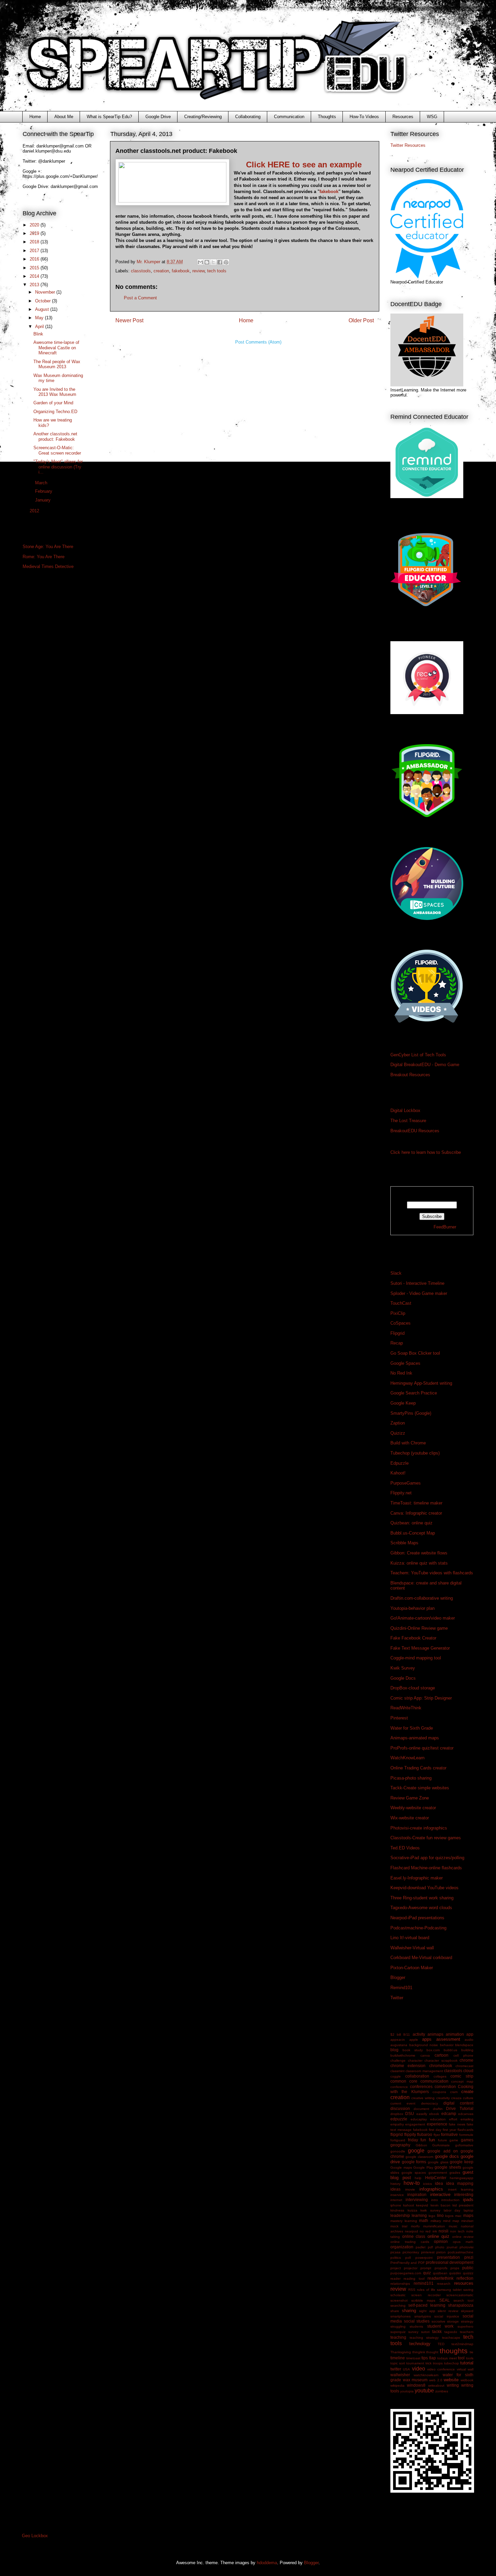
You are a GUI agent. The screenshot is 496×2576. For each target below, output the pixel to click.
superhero (465, 2326)
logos (449, 2216)
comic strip (462, 2076)
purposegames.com (406, 2273)
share (395, 2311)
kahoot (409, 2205)
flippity (410, 2134)
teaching (398, 2337)
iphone (396, 2205)
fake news (457, 2124)
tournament (415, 2363)
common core (404, 2081)
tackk (437, 2331)
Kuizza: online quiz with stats (419, 1563)
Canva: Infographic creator (416, 1513)
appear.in (398, 2040)
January (44, 500)
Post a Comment (140, 298)
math (424, 2220)
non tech (457, 2231)
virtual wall (465, 2369)
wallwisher (400, 2375)
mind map (451, 2221)
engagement (415, 2124)
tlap (433, 2358)
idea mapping (460, 2183)
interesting (464, 2194)
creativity (443, 2098)
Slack (396, 1273)
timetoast (413, 2358)
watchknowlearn (426, 2375)
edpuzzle (399, 2119)
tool (461, 2358)
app (470, 2034)
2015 (35, 268)
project (396, 2268)
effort (453, 2119)
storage (453, 2321)
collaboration (417, 2076)
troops (438, 2363)
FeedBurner (445, 1227)
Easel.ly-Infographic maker (417, 1878)
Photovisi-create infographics (419, 1828)
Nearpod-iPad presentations (417, 1918)
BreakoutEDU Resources (415, 1131)
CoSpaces (401, 1323)
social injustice (447, 2316)
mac (458, 2216)
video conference (441, 2369)
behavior (447, 2045)
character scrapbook (441, 2060)
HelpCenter (436, 2178)
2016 (35, 259)
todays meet (447, 2358)
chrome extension (408, 2066)
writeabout (436, 2385)
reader (395, 2279)
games (467, 2140)
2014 (35, 276)
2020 (35, 225)
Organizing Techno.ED (55, 412)
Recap (397, 1343)
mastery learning (404, 2221)
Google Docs (403, 1678)
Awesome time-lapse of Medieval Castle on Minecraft (56, 348)
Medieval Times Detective (48, 566)
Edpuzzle (399, 1463)
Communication (289, 117)
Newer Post (129, 320)
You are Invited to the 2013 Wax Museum (55, 392)
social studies (417, 2321)
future (443, 2140)
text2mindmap (462, 2344)
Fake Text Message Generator (420, 1648)
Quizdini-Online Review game (419, 1628)
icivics (428, 2184)
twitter (396, 2369)
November (46, 292)
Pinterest (399, 1718)
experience (437, 2124)
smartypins (423, 2316)
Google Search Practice (414, 1393)
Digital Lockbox (405, 1110)
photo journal (446, 2247)
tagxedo (451, 2332)
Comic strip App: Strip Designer (421, 1698)
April (40, 327)
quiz (427, 2273)
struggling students (407, 2326)
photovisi (466, 2247)
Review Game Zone (410, 1798)
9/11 (407, 2035)
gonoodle (398, 2151)
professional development (450, 2262)
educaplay (419, 2119)
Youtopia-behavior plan (412, 1608)
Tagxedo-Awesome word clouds (421, 1908)
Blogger (398, 1977)
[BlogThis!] (207, 262)
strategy (467, 2321)
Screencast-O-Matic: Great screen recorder (57, 450)
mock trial (399, 2226)
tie (472, 2352)
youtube (424, 2391)
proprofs (441, 2268)
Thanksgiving (401, 2352)
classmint (397, 2071)
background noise (424, 2045)
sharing (409, 2311)
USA (406, 2369)
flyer (437, 2135)
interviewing (417, 2200)
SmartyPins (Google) (411, 1413)
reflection (465, 2278)
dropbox (397, 2114)
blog (394, 2050)
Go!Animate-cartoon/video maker (423, 1618)
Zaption (398, 1423)
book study (413, 2050)
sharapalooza (461, 2305)
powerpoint (424, 2258)
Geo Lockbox (35, 2536)
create (467, 2092)
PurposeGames (406, 1483)
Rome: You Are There (44, 557)
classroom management (424, 2071)
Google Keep (403, 1403)
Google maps (401, 2167)
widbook (467, 2380)
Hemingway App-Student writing (421, 1383)
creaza (456, 2098)
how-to (412, 2183)
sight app (427, 2311)
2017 (35, 251)
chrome (466, 2060)
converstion (445, 2086)
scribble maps (423, 2300)
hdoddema (267, 2563)
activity (419, 2034)
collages (440, 2076)
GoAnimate (441, 2145)
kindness (397, 2210)
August (43, 309)
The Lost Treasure (408, 1121)
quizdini (455, 2273)
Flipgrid (397, 1333)
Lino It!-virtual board (410, 1938)
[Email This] (200, 262)
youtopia (407, 2391)
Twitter (397, 1998)
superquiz (398, 2332)
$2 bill (396, 2035)
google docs (447, 2156)
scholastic (398, 2295)
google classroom (419, 2157)
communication (434, 2081)
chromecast (464, 2066)
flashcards (465, 2130)
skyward (467, 2311)
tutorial (467, 2363)
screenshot (399, 2300)
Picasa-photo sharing (411, 1778)
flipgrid (397, 2134)
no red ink (428, 2231)
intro (435, 2200)
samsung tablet (449, 2290)
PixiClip (398, 1313)
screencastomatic (460, 2295)
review (198, 271)
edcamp (449, 2113)
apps (427, 2039)
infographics (431, 2189)
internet (396, 2200)
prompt (426, 2268)
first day (435, 2130)
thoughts (454, 2351)
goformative (464, 2145)
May (40, 318)
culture (468, 2098)
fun (432, 2140)
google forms (414, 2162)
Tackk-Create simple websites (420, 1788)
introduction (450, 2200)
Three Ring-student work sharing (422, 1898)
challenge (398, 2060)
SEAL (445, 2300)
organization (402, 2247)
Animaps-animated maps (415, 1738)
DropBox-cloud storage (413, 1688)
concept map (462, 2081)
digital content (458, 2103)
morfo (415, 2226)
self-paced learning (427, 2305)
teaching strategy (424, 2338)
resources (464, 2283)
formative (449, 2134)
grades (455, 2173)
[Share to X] (213, 262)
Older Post (361, 320)
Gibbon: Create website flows (419, 1553)
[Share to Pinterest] (226, 262)
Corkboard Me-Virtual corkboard (421, 1958)
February (44, 491)
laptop (469, 2210)
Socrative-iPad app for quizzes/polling (427, 1858)
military (436, 2221)
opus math (463, 2242)
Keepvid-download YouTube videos (424, 1888)
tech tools (217, 271)
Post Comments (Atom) (258, 342)
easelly (422, 2114)
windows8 (416, 2385)
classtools (141, 271)
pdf (430, 2247)
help (418, 2178)
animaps (435, 2034)
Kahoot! (398, 1473)
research (444, 2284)
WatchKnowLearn (407, 1758)
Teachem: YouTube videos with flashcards (432, 1573)
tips (425, 2358)
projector (411, 2268)
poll (408, 2258)
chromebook (441, 2066)
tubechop (451, 2363)
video (419, 2369)
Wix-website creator (410, 1818)
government (438, 2173)
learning (419, 2215)
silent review (448, 2311)
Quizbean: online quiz (411, 1523)
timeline (398, 2358)
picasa (395, 2252)
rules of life (426, 2290)
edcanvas (466, 2114)
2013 (35, 285)
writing (453, 2385)
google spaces (414, 2173)
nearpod (411, 2231)
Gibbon (421, 2145)
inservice (397, 2195)
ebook (434, 2114)
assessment (448, 2039)
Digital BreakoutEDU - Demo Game (425, 1065)
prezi (469, 2257)
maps (468, 2215)
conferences (421, 2086)
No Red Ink (401, 1373)
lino (440, 2215)
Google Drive (158, 117)
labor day (452, 2210)
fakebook (329, 192)
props (455, 2268)
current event (403, 2103)
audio (469, 2040)
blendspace (464, 2045)
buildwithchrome (403, 2055)
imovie (410, 2189)
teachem (467, 2332)
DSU (410, 2113)
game (454, 2140)
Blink (38, 334)
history (395, 2184)
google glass (438, 2162)
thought (432, 2352)
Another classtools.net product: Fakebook (55, 437)
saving (468, 2290)
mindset (467, 2221)
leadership (400, 2215)
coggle (396, 2076)
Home (35, 117)
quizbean (440, 2273)
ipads (468, 2200)
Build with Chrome (408, 1443)
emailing (467, 2119)
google (416, 2151)
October (44, 301)
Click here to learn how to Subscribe (426, 1152)
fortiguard (398, 2140)
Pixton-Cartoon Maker (412, 1968)
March (42, 483)
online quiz (439, 2236)
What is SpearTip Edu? (109, 117)
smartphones (401, 2316)
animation (455, 2034)
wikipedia (397, 2385)
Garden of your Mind (53, 403)
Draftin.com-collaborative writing (422, 1598)
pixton (441, 2252)
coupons (439, 2092)
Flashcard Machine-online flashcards (426, 1868)
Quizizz (398, 1433)
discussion (400, 2108)
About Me (64, 117)
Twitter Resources (408, 145)
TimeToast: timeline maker (416, 1503)
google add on (443, 2151)
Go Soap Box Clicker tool (415, 1353)
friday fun (417, 2140)
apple (414, 2040)
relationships (400, 2284)
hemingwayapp (462, 2178)
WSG (432, 117)
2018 (35, 242)
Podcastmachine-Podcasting (418, 1928)
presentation (448, 2257)
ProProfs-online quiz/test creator (422, 1748)
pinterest (428, 2252)
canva (425, 2055)
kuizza (412, 2210)
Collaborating (248, 117)
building (467, 2050)
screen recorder (426, 2295)
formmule (466, 2135)
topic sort (398, 2363)
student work (440, 2326)
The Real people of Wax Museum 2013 (57, 364)
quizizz (468, 2273)
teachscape (451, 2338)
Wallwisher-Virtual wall (412, 1948)
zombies (442, 2391)
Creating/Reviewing (203, 117)
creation (161, 271)
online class (414, 2236)
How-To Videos (364, 117)
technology (420, 2344)
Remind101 (401, 1988)
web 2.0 (436, 2380)
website (451, 2380)
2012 (35, 511)
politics (396, 2258)
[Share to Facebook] (220, 262)
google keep (462, 2162)
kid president (463, 2205)
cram (454, 2092)
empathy (397, 2124)
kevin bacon (440, 2205)
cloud (468, 2071)
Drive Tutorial (460, 2108)
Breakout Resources (410, 1075)
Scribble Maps (404, 1543)
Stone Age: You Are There (48, 547)
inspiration (417, 2194)
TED (441, 2344)
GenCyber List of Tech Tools (418, 1055)
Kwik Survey (403, 1668)
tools (470, 2358)
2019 (35, 233)
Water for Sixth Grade (412, 1728)
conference (399, 2087)
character (415, 2060)
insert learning (461, 2189)
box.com (433, 2050)
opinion (441, 2241)
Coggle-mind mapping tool (416, 1658)
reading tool (414, 2279)
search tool (463, 2300)
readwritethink (440, 2278)
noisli (444, 2231)
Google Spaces (405, 1363)
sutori (425, 2332)
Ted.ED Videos (405, 1848)
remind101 (424, 2283)
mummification (434, 2226)
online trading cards (410, 2242)
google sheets (448, 2167)
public (468, 2268)
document (421, 2109)
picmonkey (411, 2252)
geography (400, 2145)
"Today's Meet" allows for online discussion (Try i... (58, 467)
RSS (412, 2290)
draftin (438, 2109)
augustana (399, 2045)
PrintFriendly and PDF (408, 2263)
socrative (438, 2321)
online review (463, 2237)
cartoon (442, 2055)
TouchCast (401, 1303)
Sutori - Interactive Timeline (417, 1283)
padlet (421, 2247)
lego (432, 2216)
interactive (440, 2194)
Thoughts (327, 117)
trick (429, 2363)
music (453, 2226)
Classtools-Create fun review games (426, 1838)
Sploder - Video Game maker (419, 1293)
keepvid (422, 2205)
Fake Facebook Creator (413, 1638)
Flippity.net (401, 1493)
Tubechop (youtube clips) (415, 1453)
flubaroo (425, 2134)
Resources (403, 117)
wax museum (415, 2380)
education (438, 2119)
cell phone (464, 2055)
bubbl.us (450, 2050)
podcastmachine (461, 2252)
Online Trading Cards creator (418, 1768)
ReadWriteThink (406, 1708)
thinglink (419, 2352)
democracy (430, 2103)
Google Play (423, 2167)
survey (413, 2332)
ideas (395, 2189)
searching (398, 2306)
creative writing (423, 2098)
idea (439, 2183)
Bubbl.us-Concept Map (413, 1533)
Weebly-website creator (413, 1808)
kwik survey (430, 2210)
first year (449, 2130)
